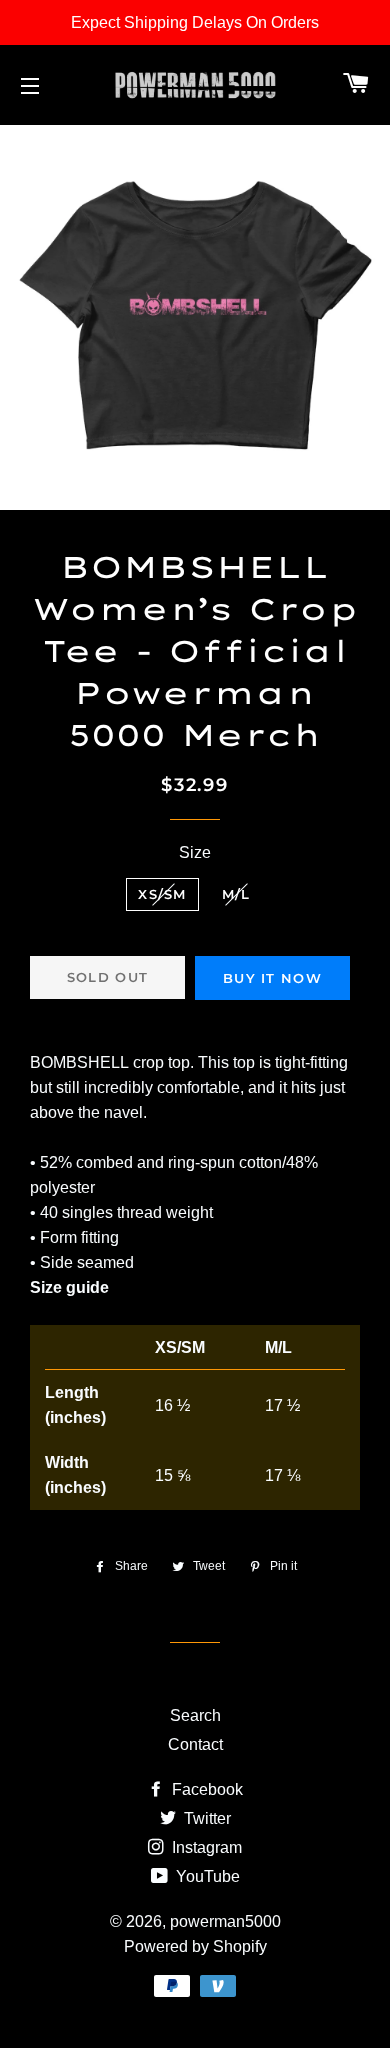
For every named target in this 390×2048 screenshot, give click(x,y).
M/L (236, 894)
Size (195, 852)
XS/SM (162, 894)
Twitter (205, 1818)
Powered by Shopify (195, 1946)
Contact (195, 1744)
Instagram (205, 1847)
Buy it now (272, 978)
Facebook (205, 1789)
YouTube (206, 1876)
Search (195, 1715)
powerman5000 (225, 1921)
